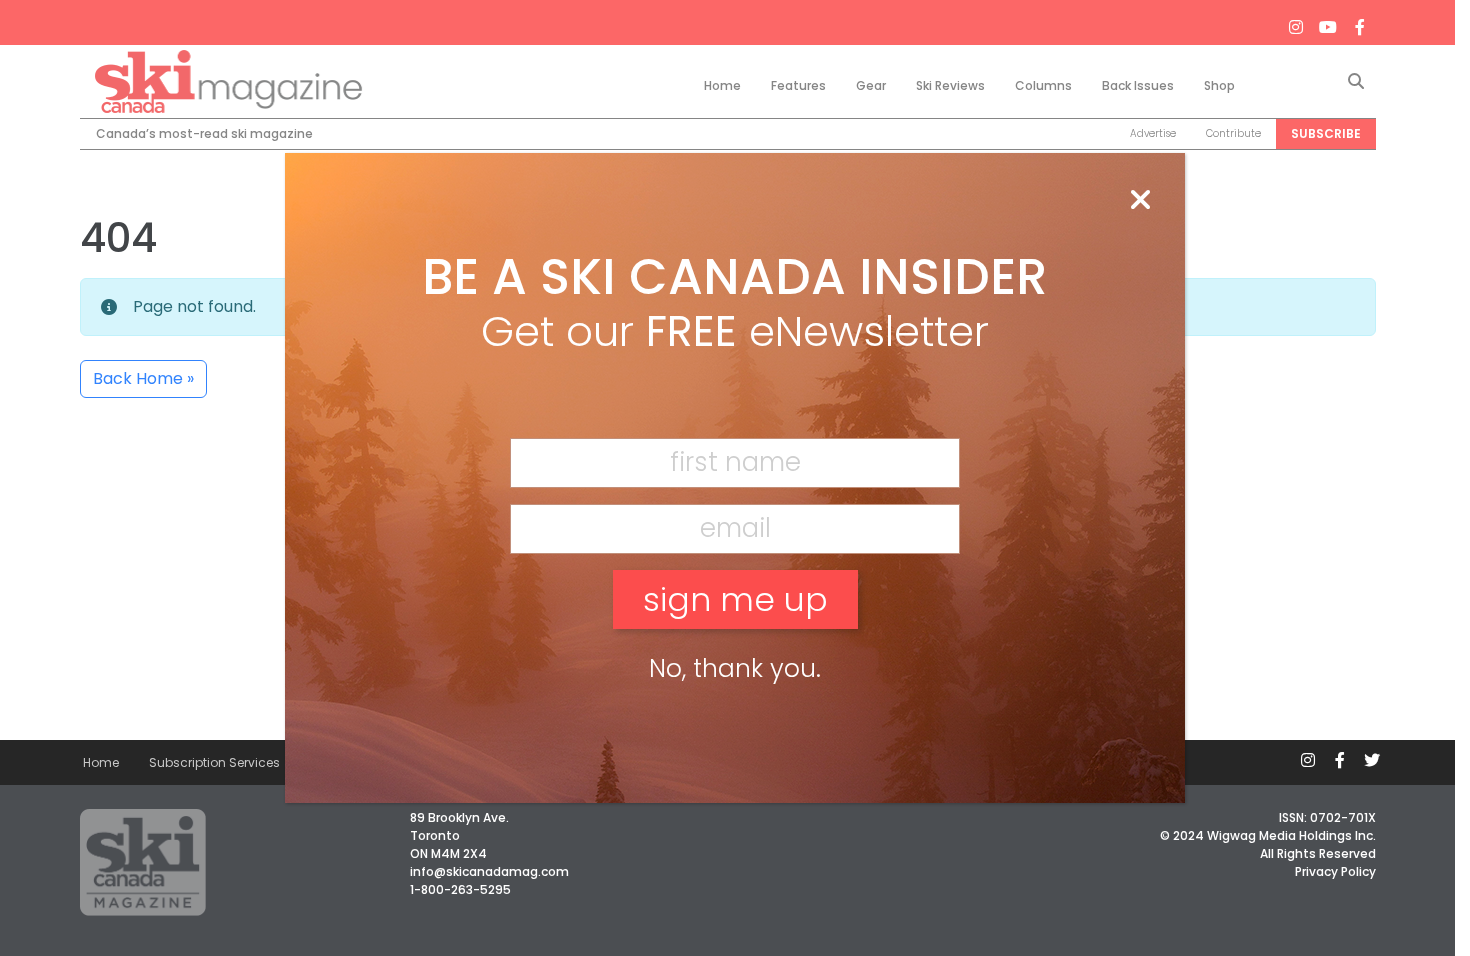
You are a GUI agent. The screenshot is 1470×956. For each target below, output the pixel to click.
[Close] (1140, 201)
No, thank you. (735, 668)
